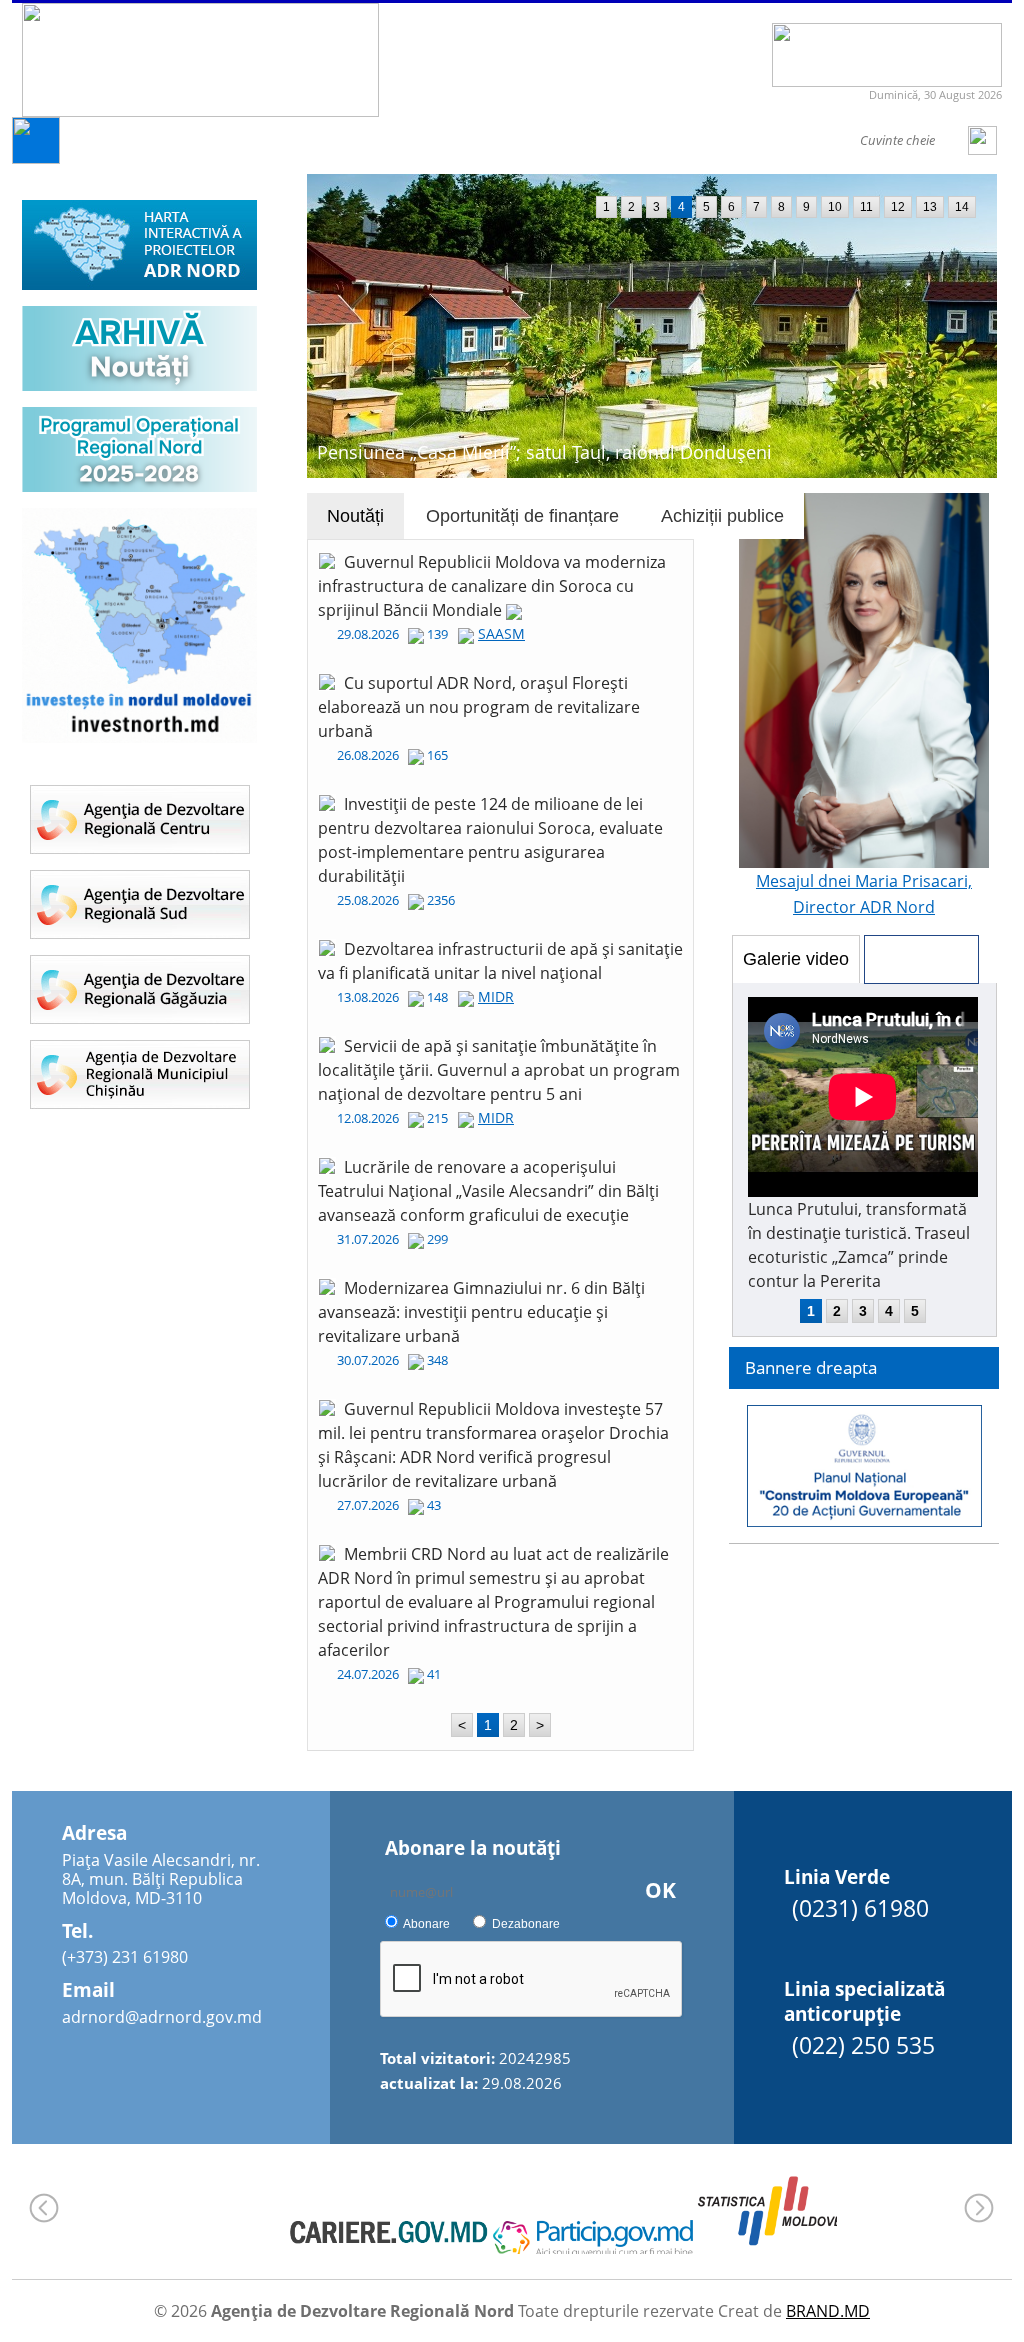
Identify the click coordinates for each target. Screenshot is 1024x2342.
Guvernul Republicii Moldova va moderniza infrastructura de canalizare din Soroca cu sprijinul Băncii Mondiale (492, 586)
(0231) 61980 (860, 1908)
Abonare (426, 1924)
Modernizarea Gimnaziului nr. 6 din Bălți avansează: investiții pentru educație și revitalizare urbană (481, 1312)
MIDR (496, 996)
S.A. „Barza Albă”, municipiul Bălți (457, 452)
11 (866, 207)
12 (898, 207)
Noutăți (355, 516)
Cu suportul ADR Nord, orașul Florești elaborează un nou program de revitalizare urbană (479, 707)
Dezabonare (526, 1924)
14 (962, 207)
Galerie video (796, 959)
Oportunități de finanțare (522, 516)
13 (930, 207)
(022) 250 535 (863, 2045)
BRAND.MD (828, 2311)
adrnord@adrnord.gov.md (162, 2017)
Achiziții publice (722, 516)
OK (660, 1890)
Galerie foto (921, 959)
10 (835, 207)
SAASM (501, 633)
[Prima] (36, 158)
